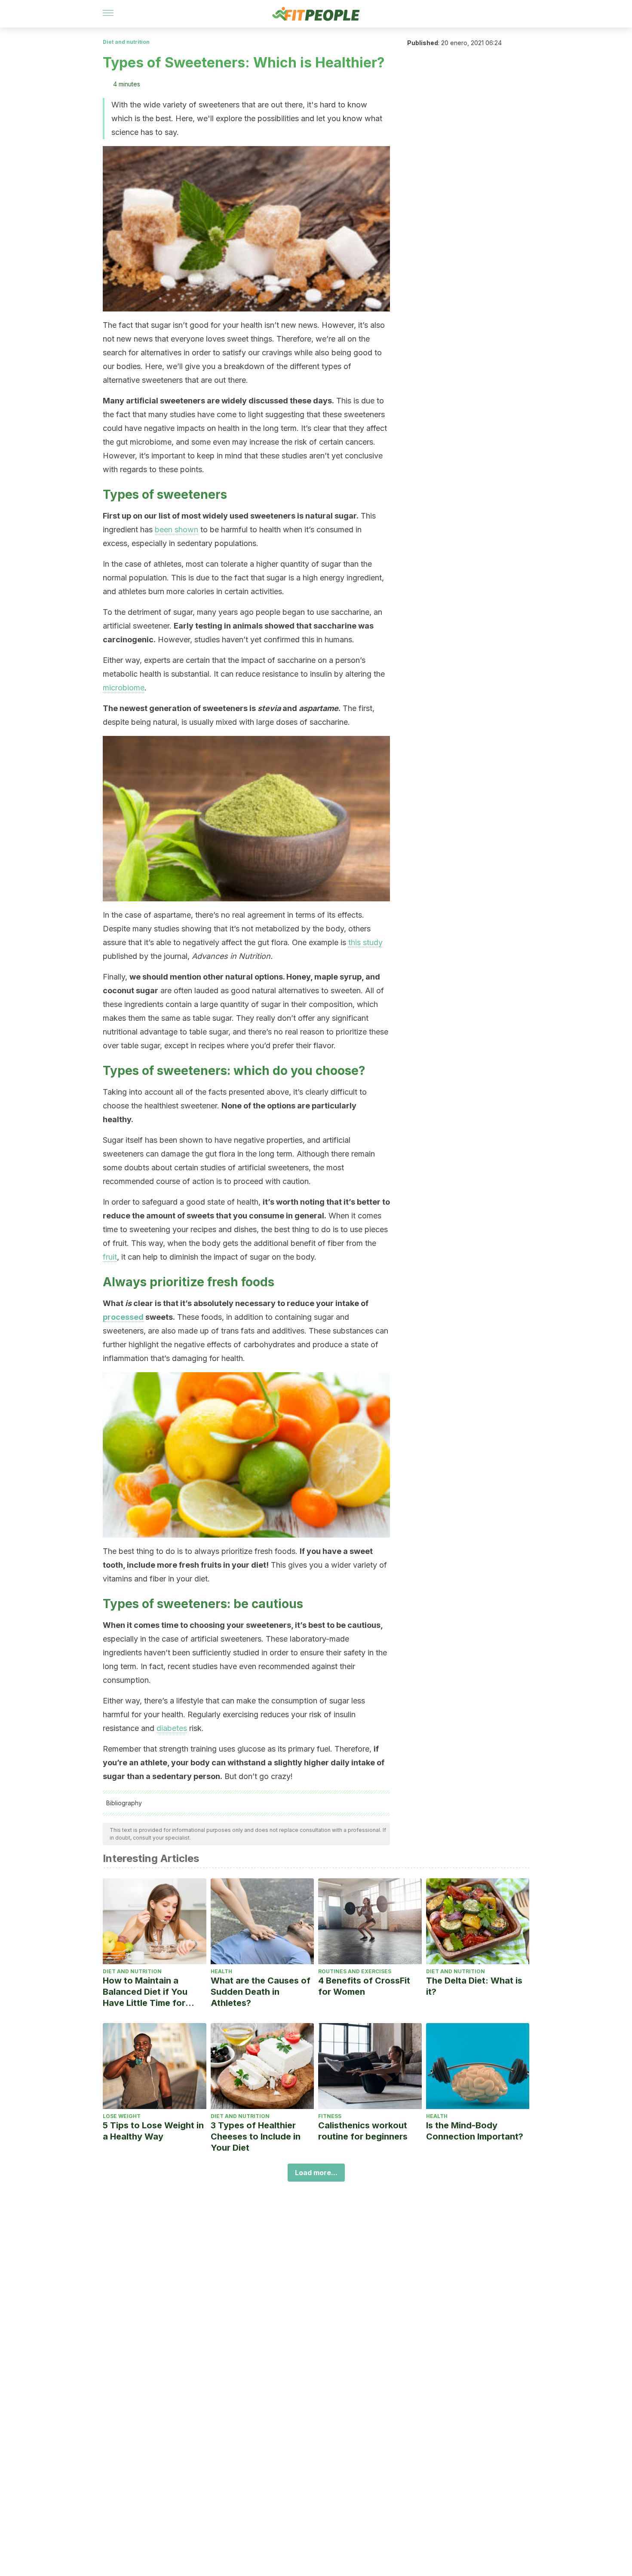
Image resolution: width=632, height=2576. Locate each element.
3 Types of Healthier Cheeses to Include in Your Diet (256, 2136)
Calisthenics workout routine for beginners (363, 2131)
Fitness (330, 2116)
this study (365, 942)
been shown (176, 530)
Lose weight (122, 2116)
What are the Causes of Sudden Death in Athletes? (261, 1992)
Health (221, 1971)
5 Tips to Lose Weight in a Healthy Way (153, 2131)
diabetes (172, 1728)
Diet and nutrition (126, 42)
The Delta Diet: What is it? (474, 1986)
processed (123, 1317)
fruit (110, 1257)
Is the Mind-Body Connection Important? (475, 2131)
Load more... (316, 2173)
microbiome (124, 688)
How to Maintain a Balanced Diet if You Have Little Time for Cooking (145, 1992)
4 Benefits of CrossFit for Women (364, 1986)
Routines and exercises (355, 1971)
